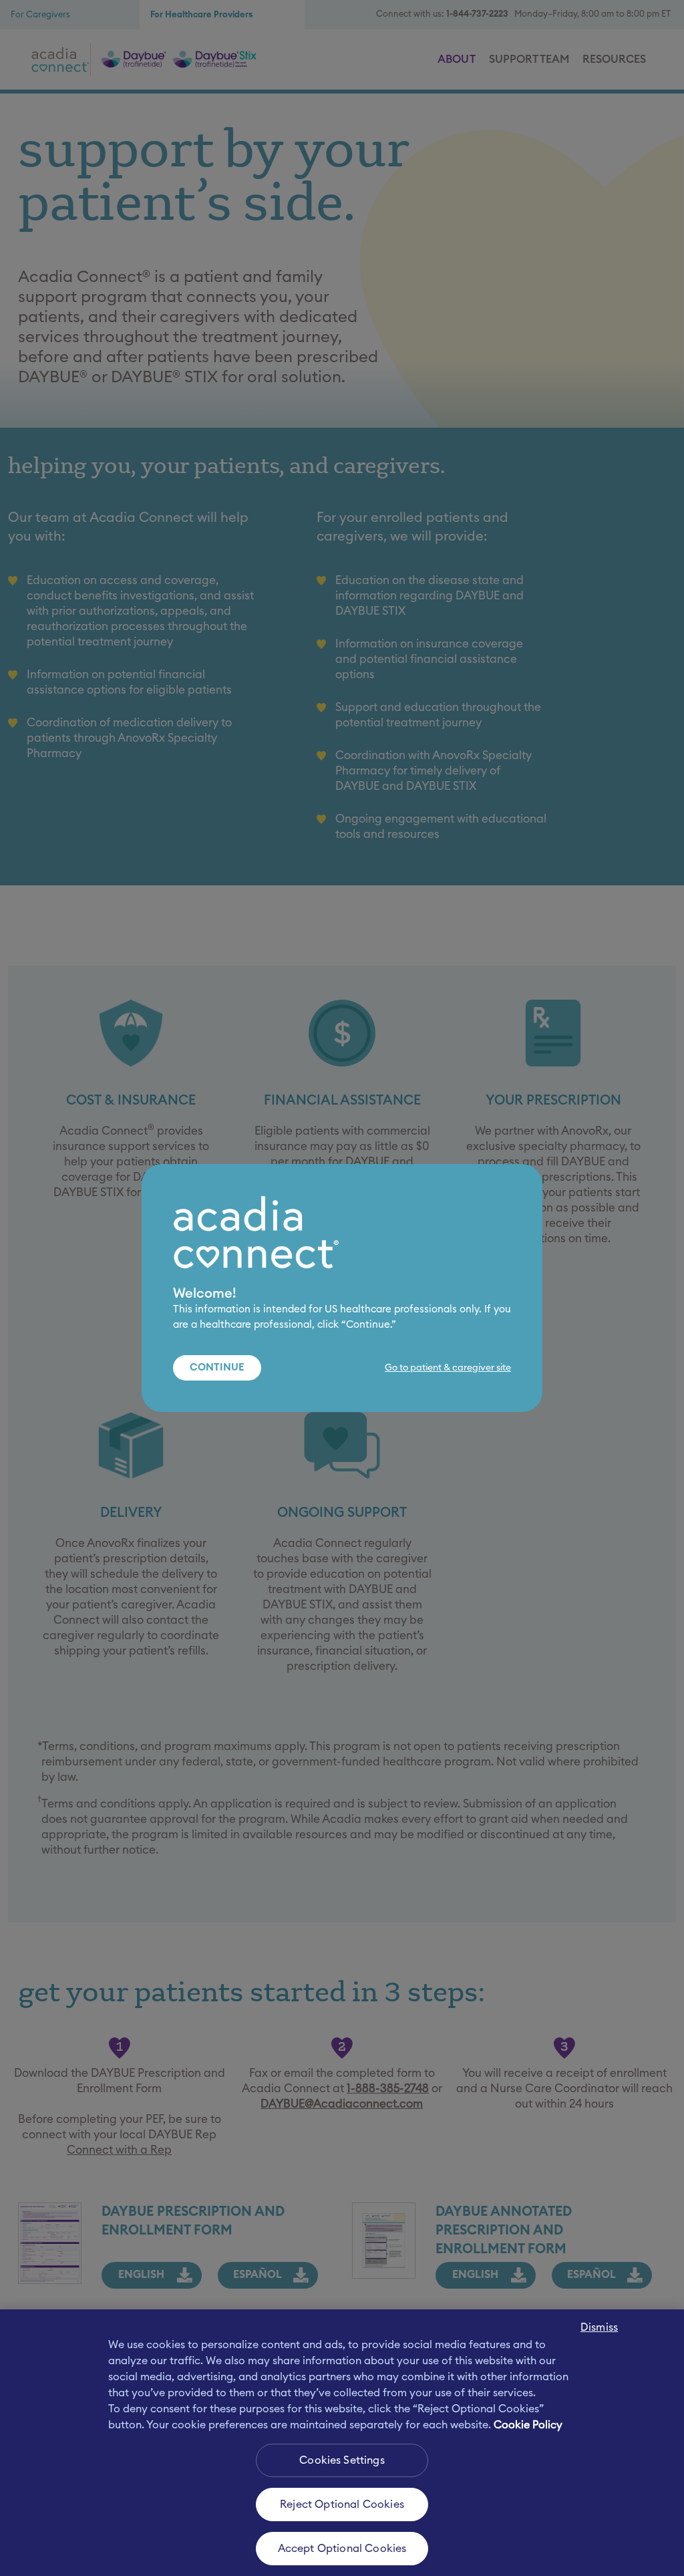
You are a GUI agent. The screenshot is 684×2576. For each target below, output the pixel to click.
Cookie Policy (528, 2425)
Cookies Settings (342, 2460)
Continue (217, 1368)
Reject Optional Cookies (342, 2505)
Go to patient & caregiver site (448, 1368)
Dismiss (599, 2327)
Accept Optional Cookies (342, 2549)
